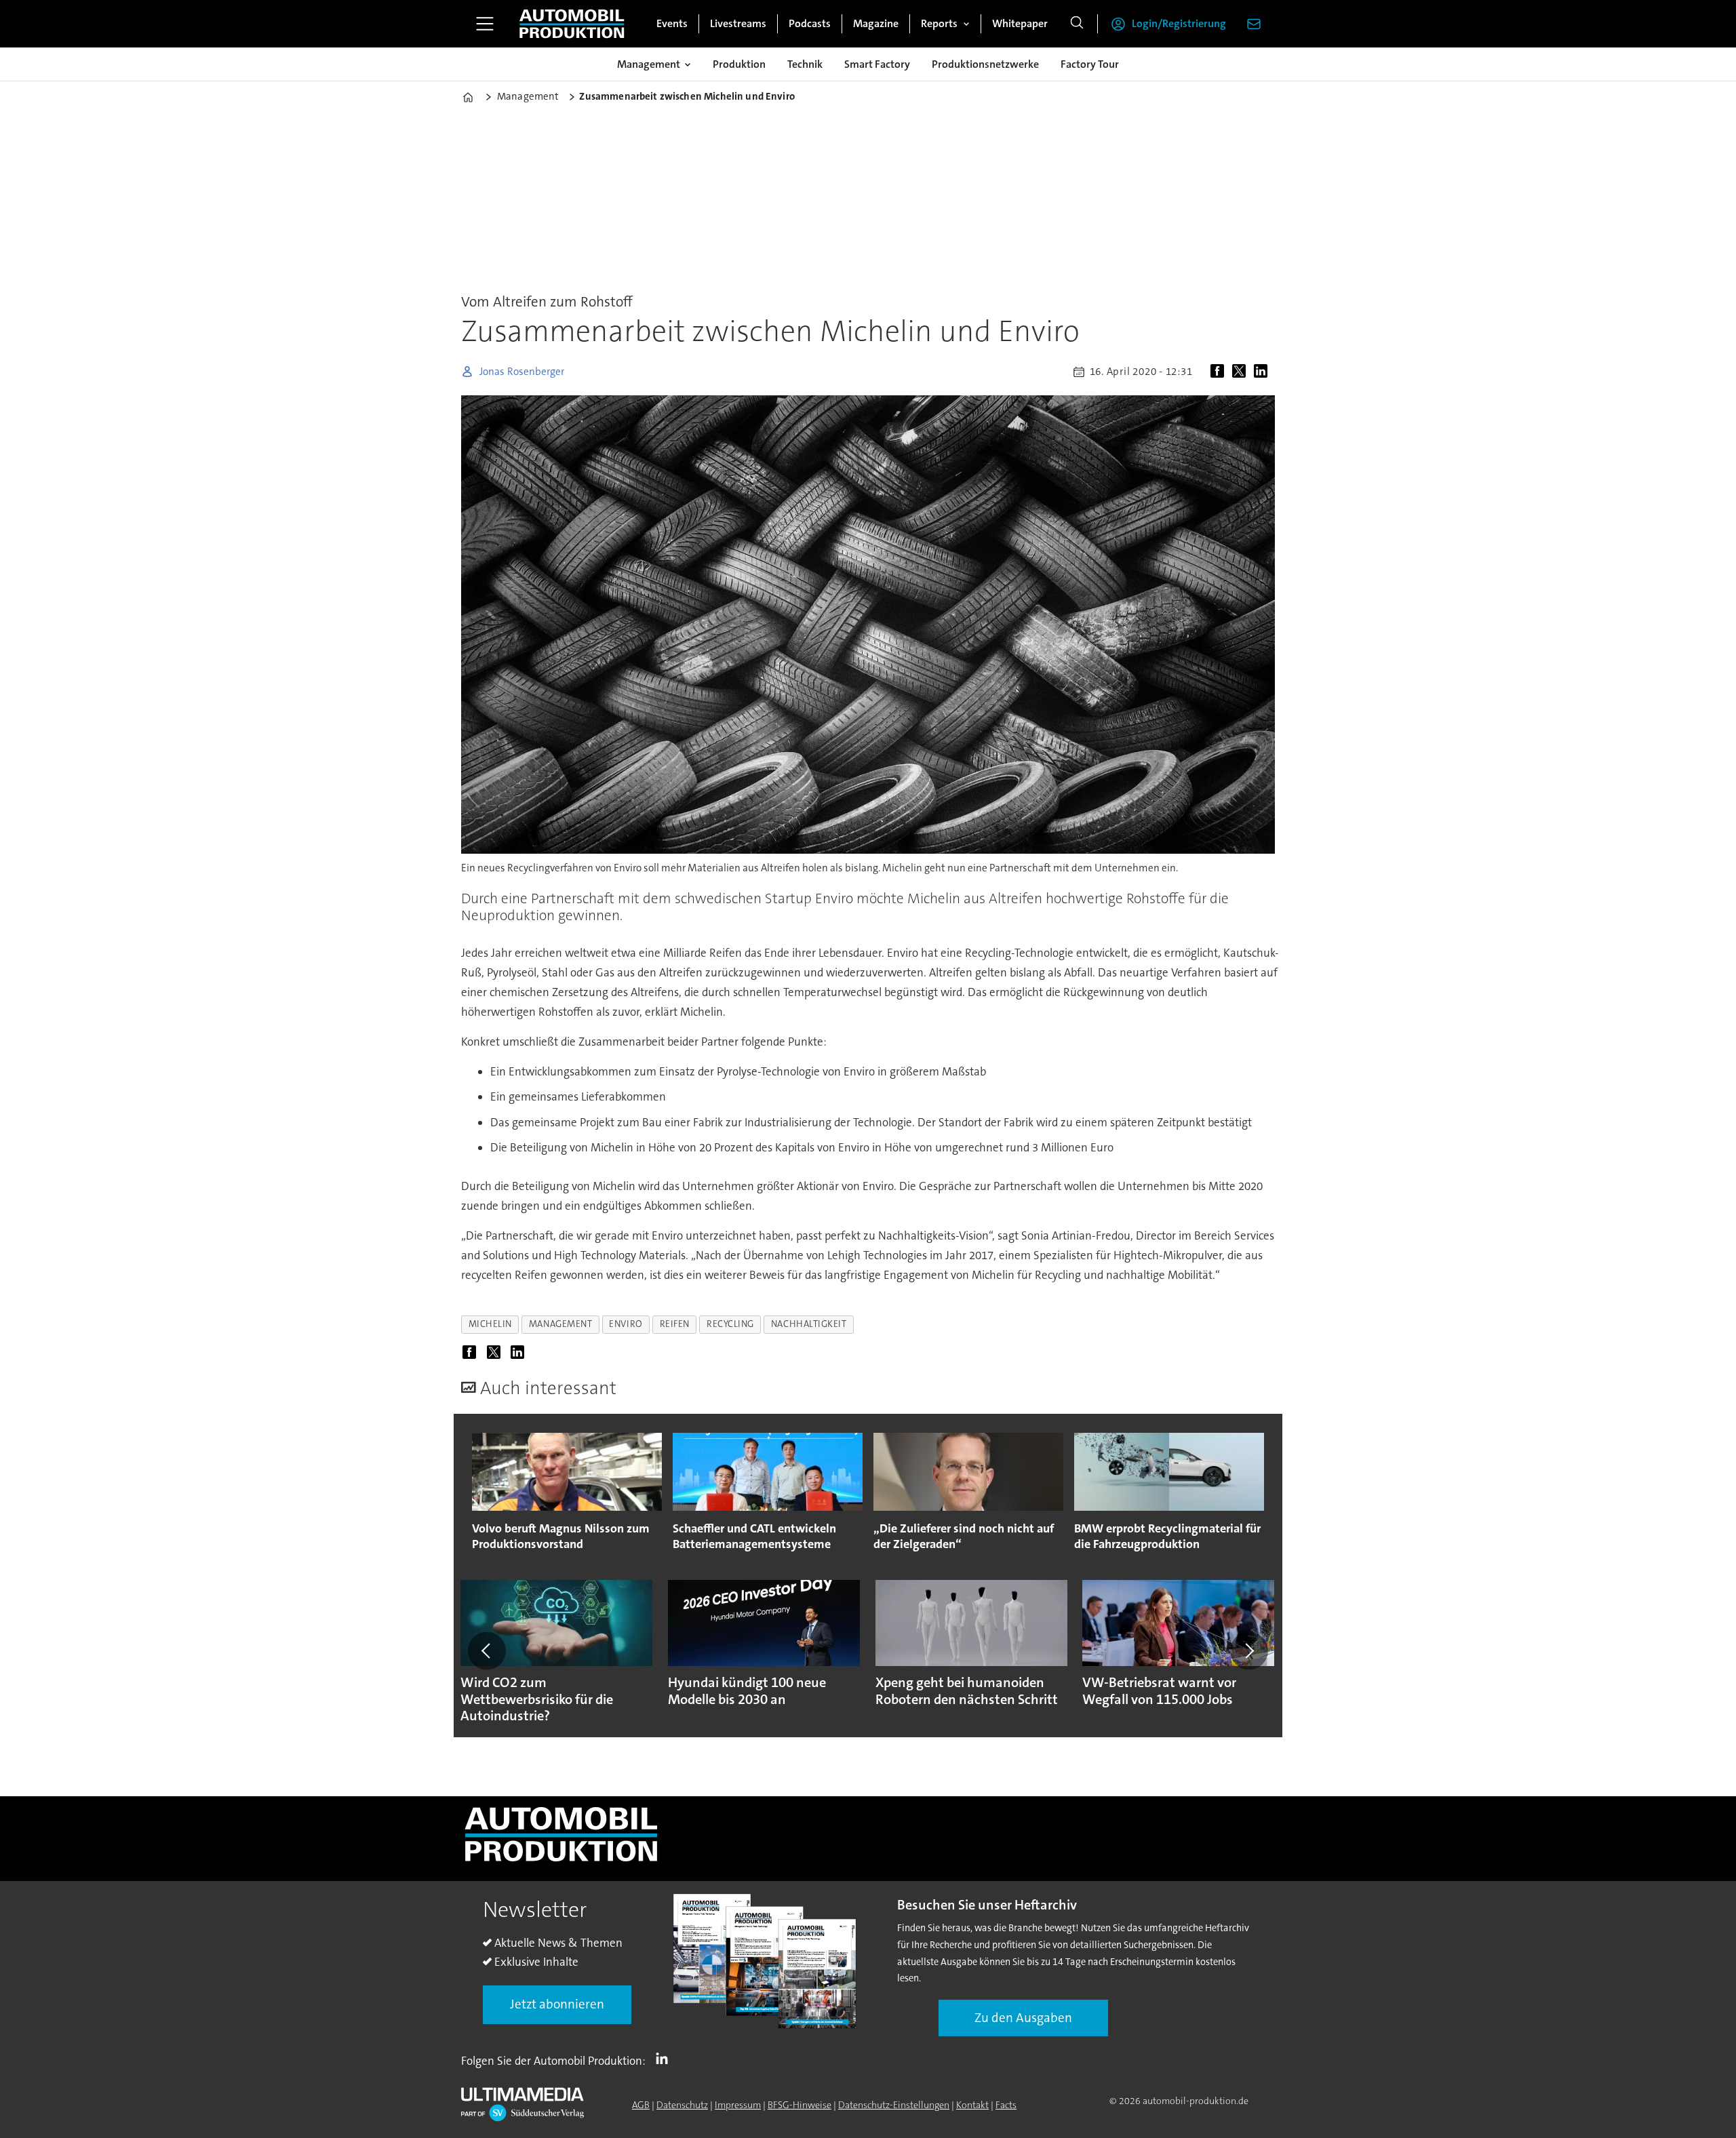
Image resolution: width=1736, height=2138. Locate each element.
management (560, 1324)
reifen (675, 1324)
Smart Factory (877, 64)
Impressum (738, 2105)
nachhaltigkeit (809, 1324)
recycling (730, 1324)
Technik (805, 64)
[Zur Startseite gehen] (572, 24)
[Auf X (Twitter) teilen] (1242, 372)
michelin (490, 1324)
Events (672, 23)
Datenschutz (682, 2105)
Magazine (876, 23)
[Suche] (1077, 24)
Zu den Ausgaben (1023, 2018)
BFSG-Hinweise (800, 2105)
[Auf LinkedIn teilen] (1263, 372)
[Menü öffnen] (485, 24)
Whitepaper (1020, 23)
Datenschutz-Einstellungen (894, 2105)
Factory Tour (1090, 64)
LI (665, 2058)
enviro (626, 1324)
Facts (1006, 2105)
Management (649, 64)
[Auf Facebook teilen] (1220, 372)
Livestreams (738, 23)
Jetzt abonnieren (557, 2004)
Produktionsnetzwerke (985, 64)
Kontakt (972, 2105)
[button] (487, 1650)
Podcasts (810, 23)
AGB (641, 2105)
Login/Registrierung (1179, 23)
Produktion (739, 64)
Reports (939, 23)
